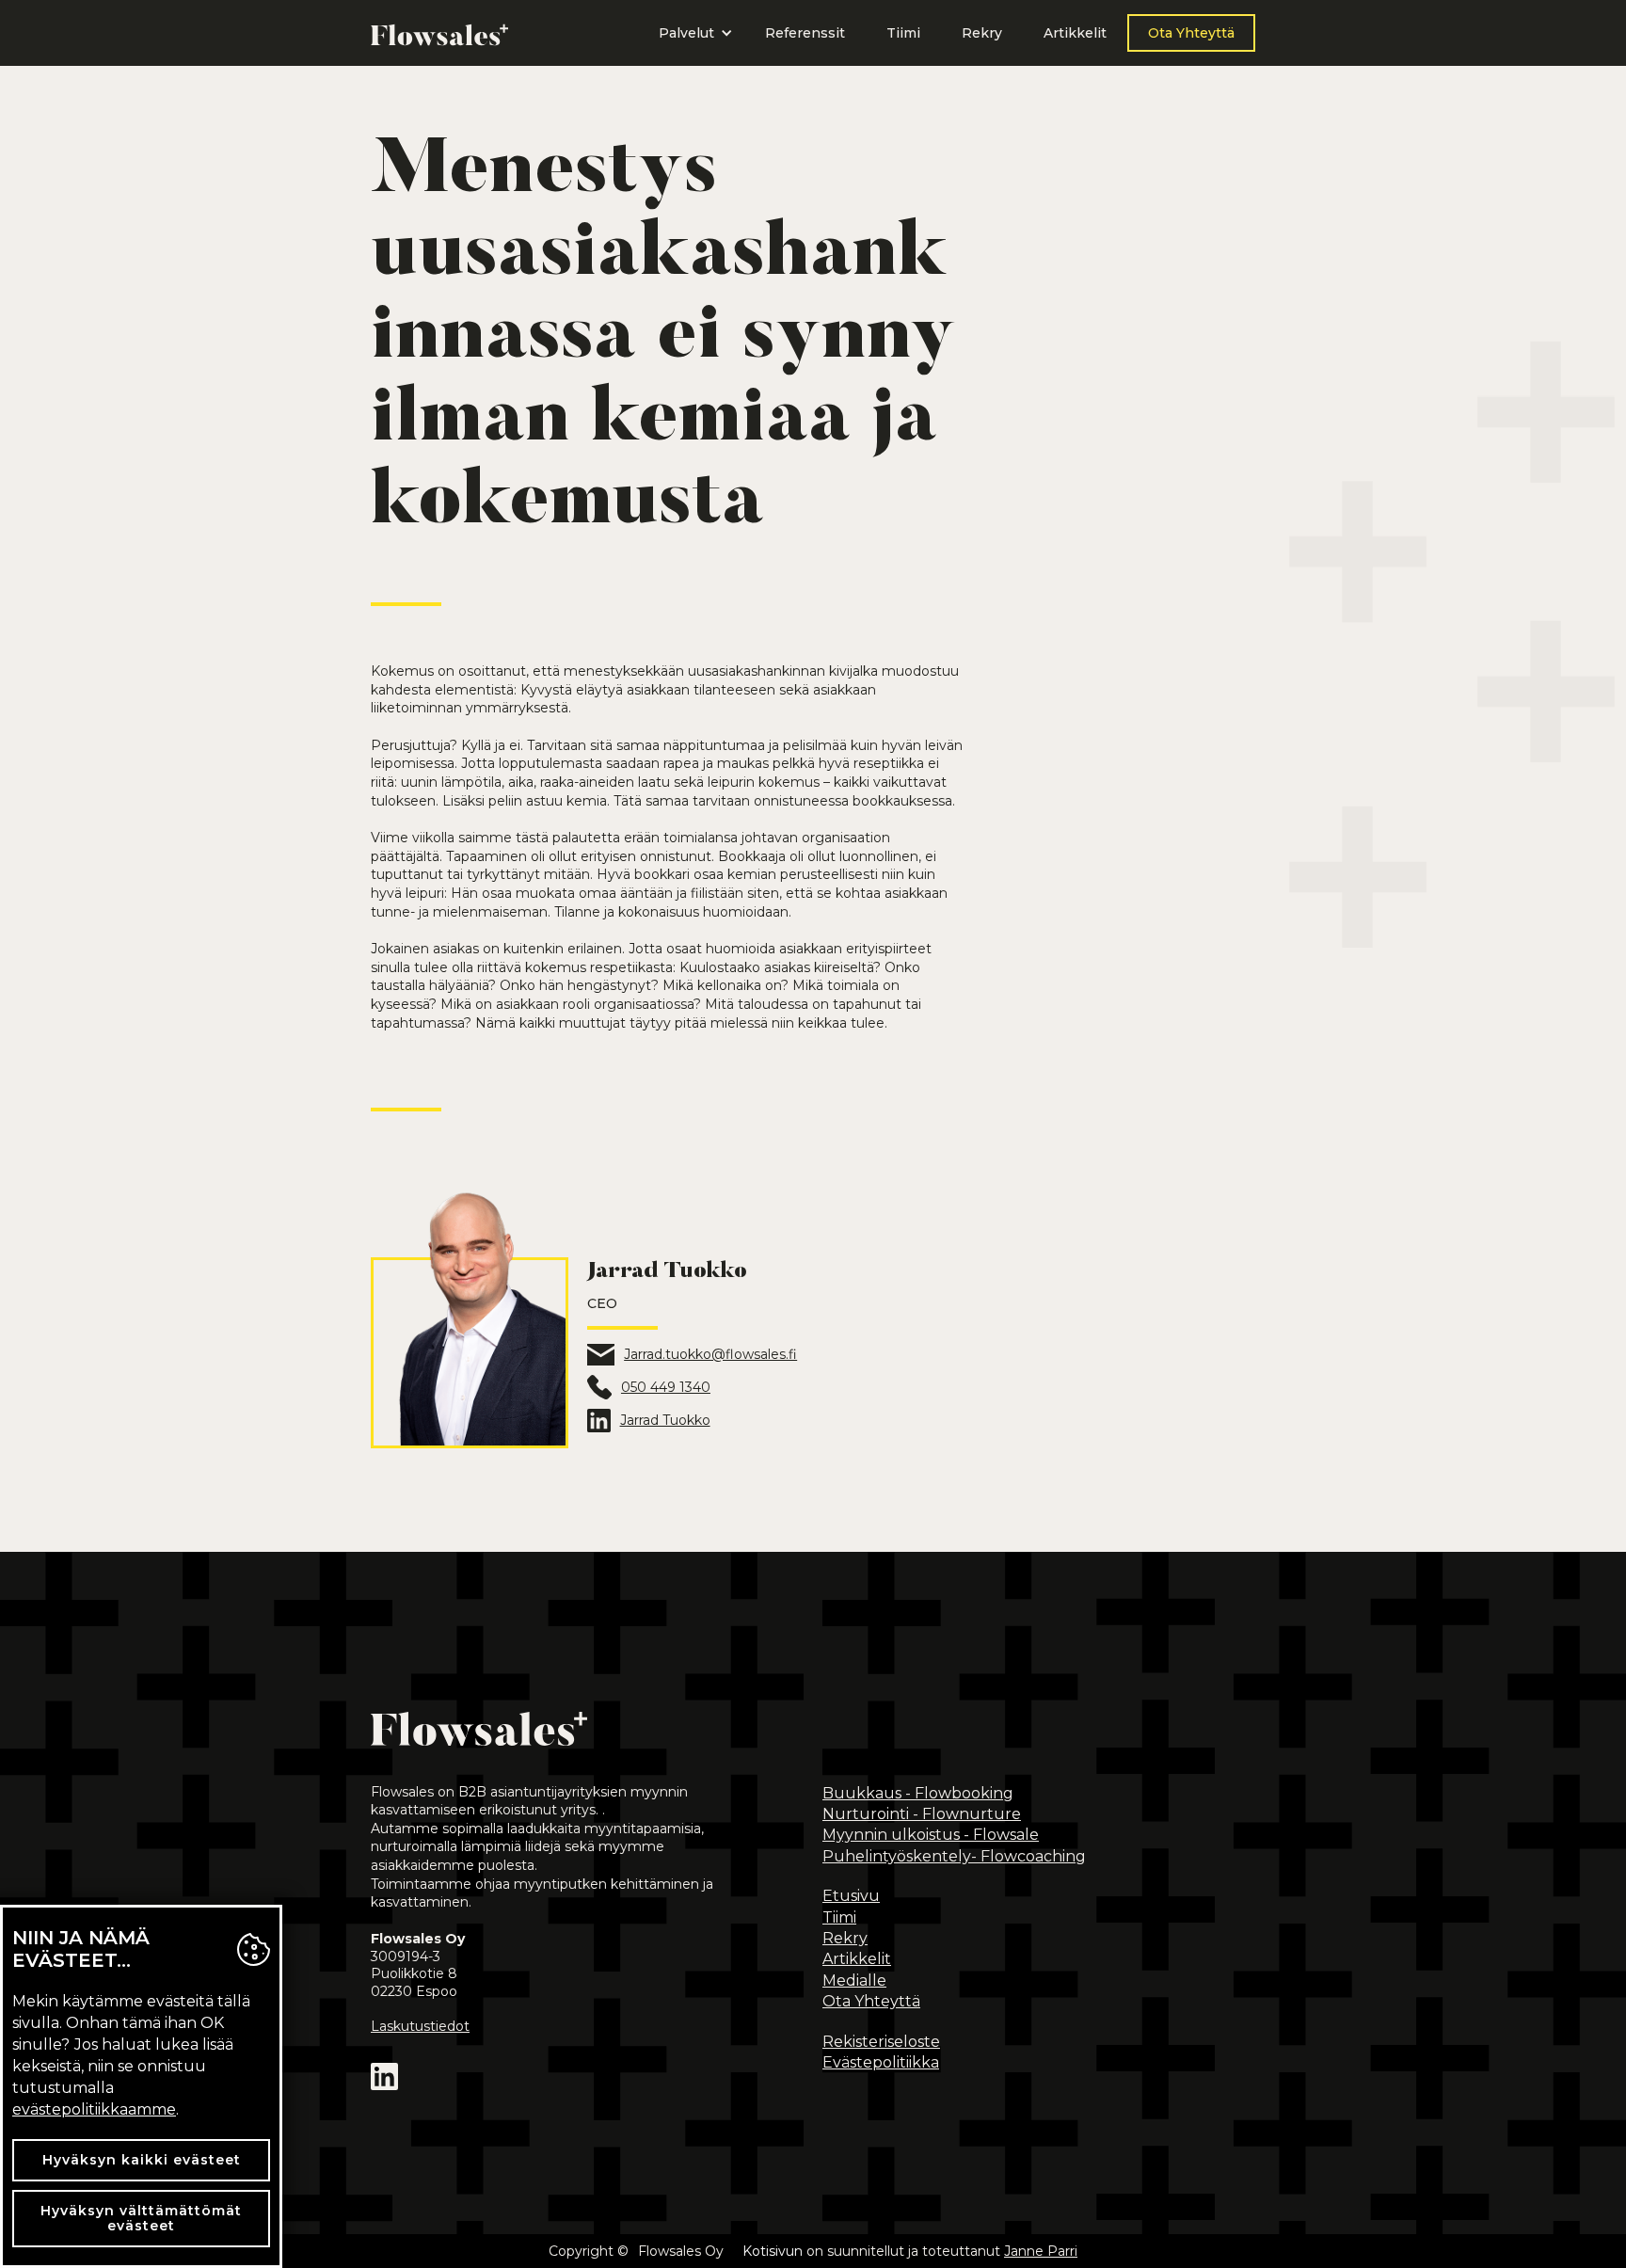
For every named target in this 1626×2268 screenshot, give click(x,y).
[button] (691, 33)
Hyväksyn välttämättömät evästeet (141, 2219)
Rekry (982, 33)
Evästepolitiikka (881, 2062)
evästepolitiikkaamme (94, 2109)
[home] (439, 33)
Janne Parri (1041, 2251)
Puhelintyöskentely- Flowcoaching (954, 1856)
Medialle (854, 1981)
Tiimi (903, 33)
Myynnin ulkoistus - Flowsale (931, 1835)
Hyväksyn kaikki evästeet (142, 2160)
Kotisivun (773, 2251)
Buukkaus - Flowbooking (918, 1793)
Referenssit (805, 33)
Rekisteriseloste (881, 2042)
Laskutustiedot (420, 2026)
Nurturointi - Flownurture (922, 1814)
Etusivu (851, 1896)
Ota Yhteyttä (1191, 33)
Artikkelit (1075, 33)
